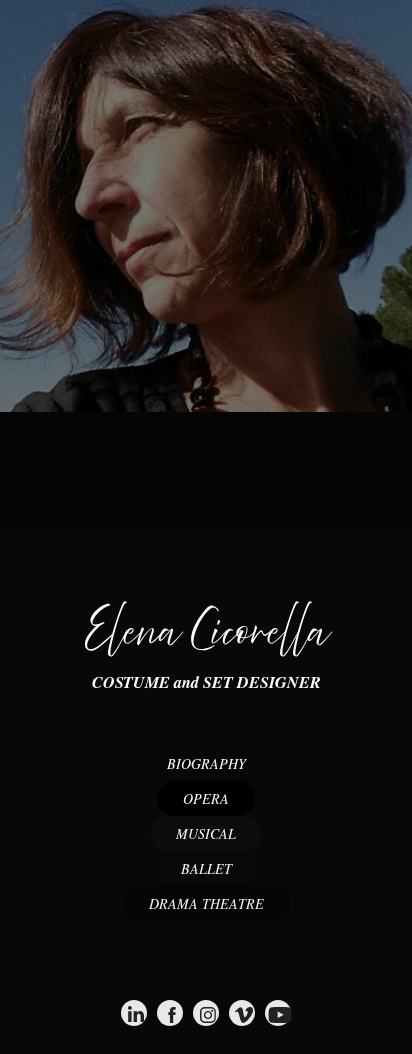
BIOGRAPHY (206, 763)
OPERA (206, 798)
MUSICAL (206, 833)
